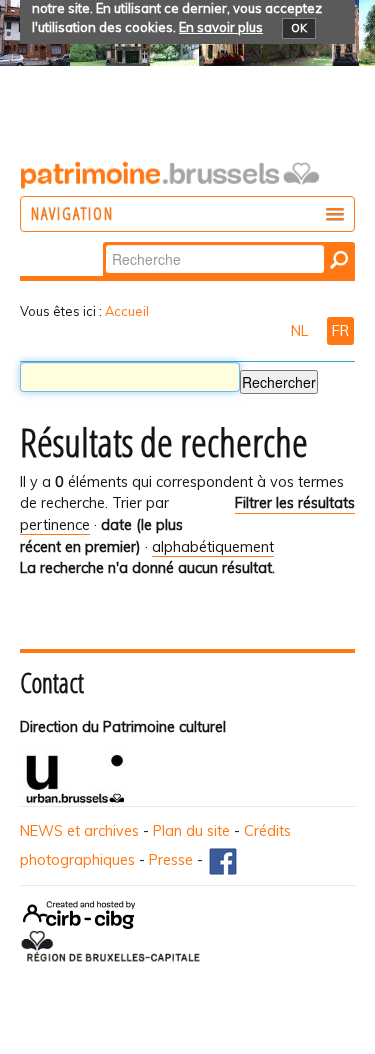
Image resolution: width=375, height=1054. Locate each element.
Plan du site (191, 831)
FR (340, 331)
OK (299, 28)
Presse (171, 860)
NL (301, 331)
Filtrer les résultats (295, 503)
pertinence (55, 525)
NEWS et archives (79, 831)
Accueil (127, 311)
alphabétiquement (213, 547)
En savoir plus (221, 27)
